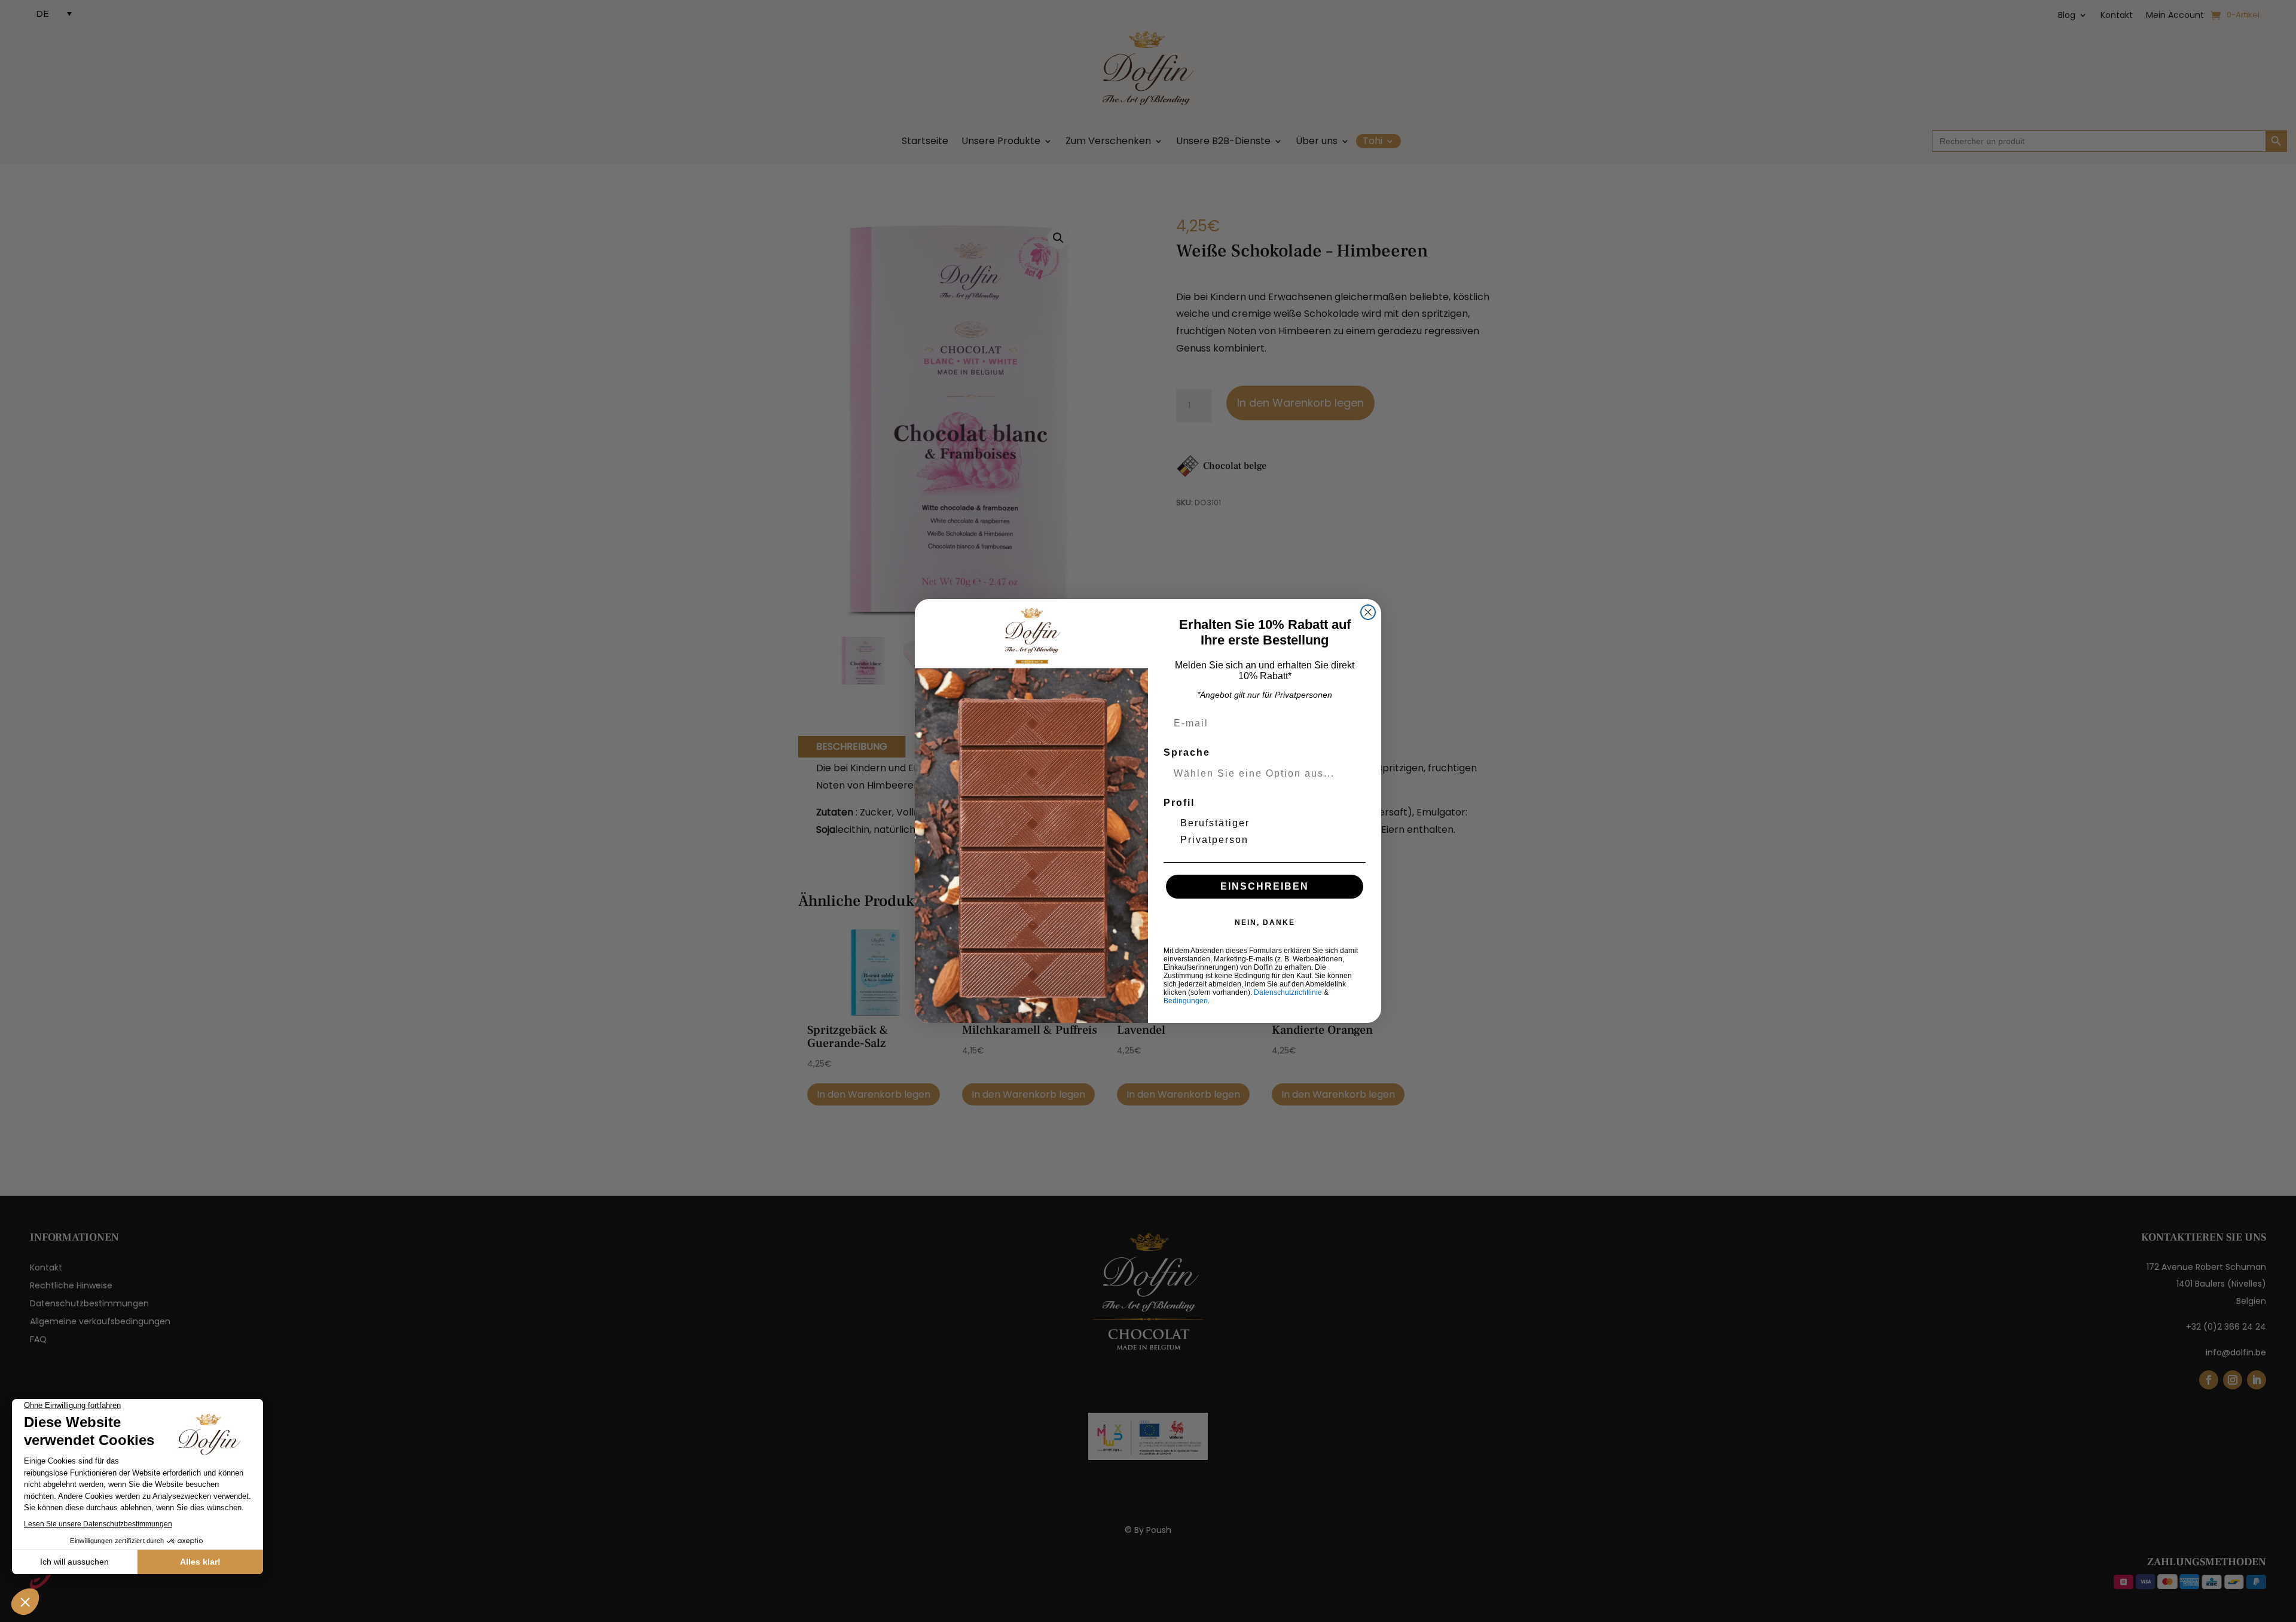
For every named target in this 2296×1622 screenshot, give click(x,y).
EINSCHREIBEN (1265, 886)
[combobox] (1261, 774)
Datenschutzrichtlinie (1288, 992)
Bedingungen (1186, 1001)
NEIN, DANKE (1265, 923)
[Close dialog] (1368, 612)
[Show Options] (1354, 774)
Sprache (1187, 752)
